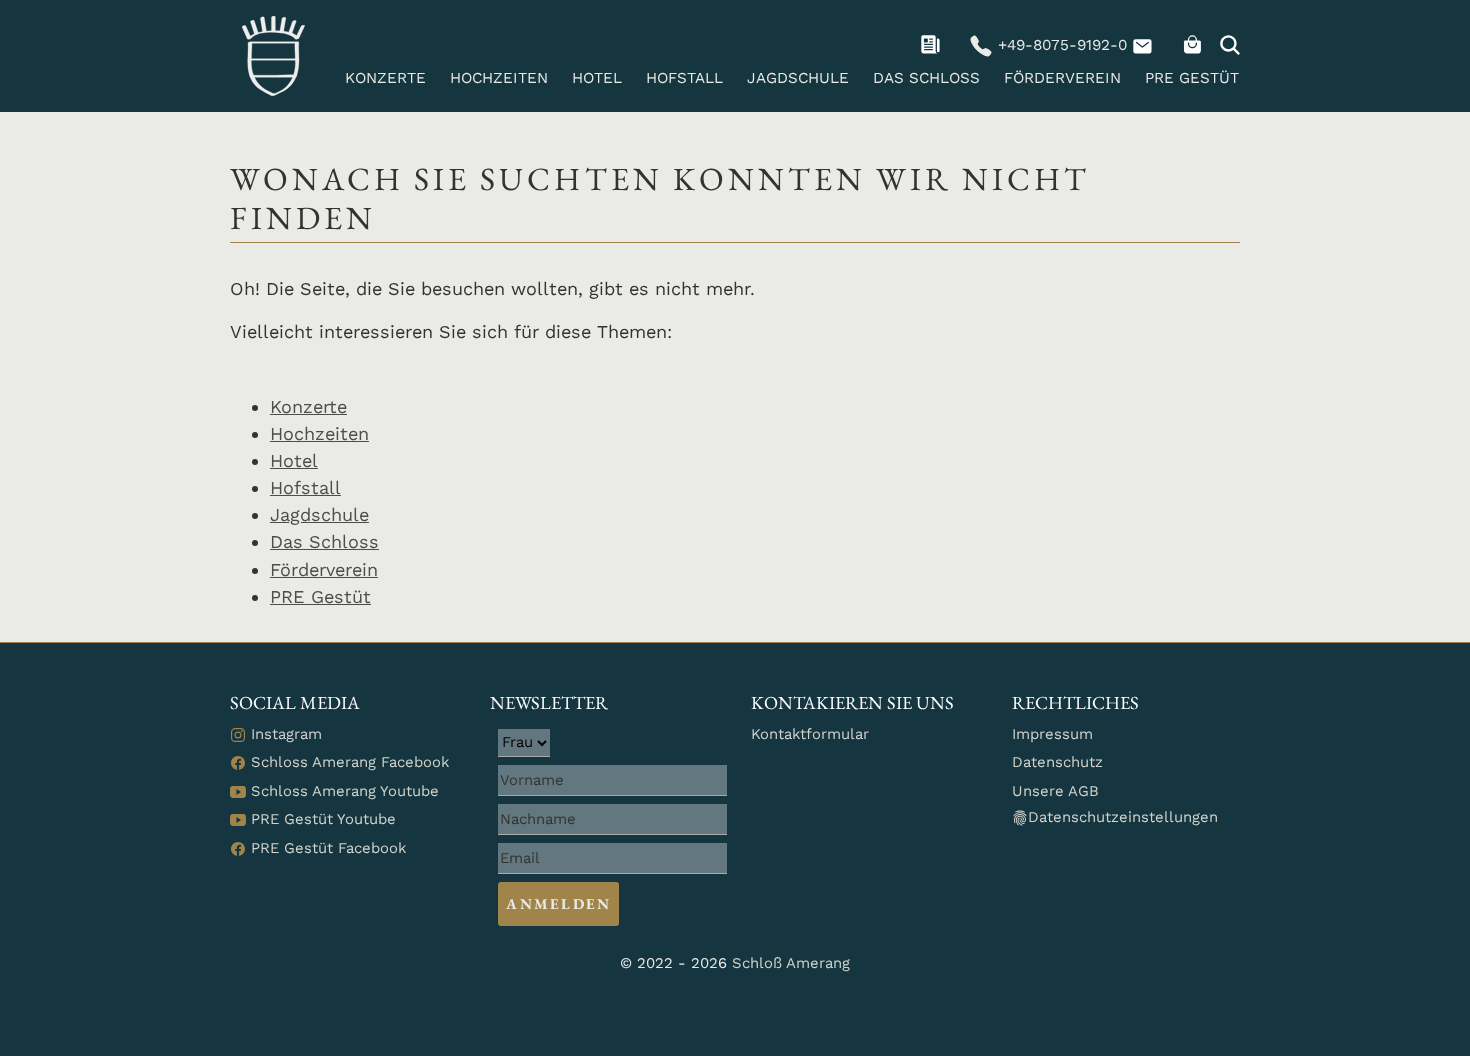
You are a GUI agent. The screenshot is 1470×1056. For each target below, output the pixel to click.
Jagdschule (798, 78)
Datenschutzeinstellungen (1123, 817)
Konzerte (385, 78)
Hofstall (684, 78)
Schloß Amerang (791, 963)
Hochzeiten (499, 78)
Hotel (597, 78)
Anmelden (558, 903)
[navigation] (933, 45)
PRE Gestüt (1192, 78)
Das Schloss (926, 78)
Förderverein (1062, 78)
